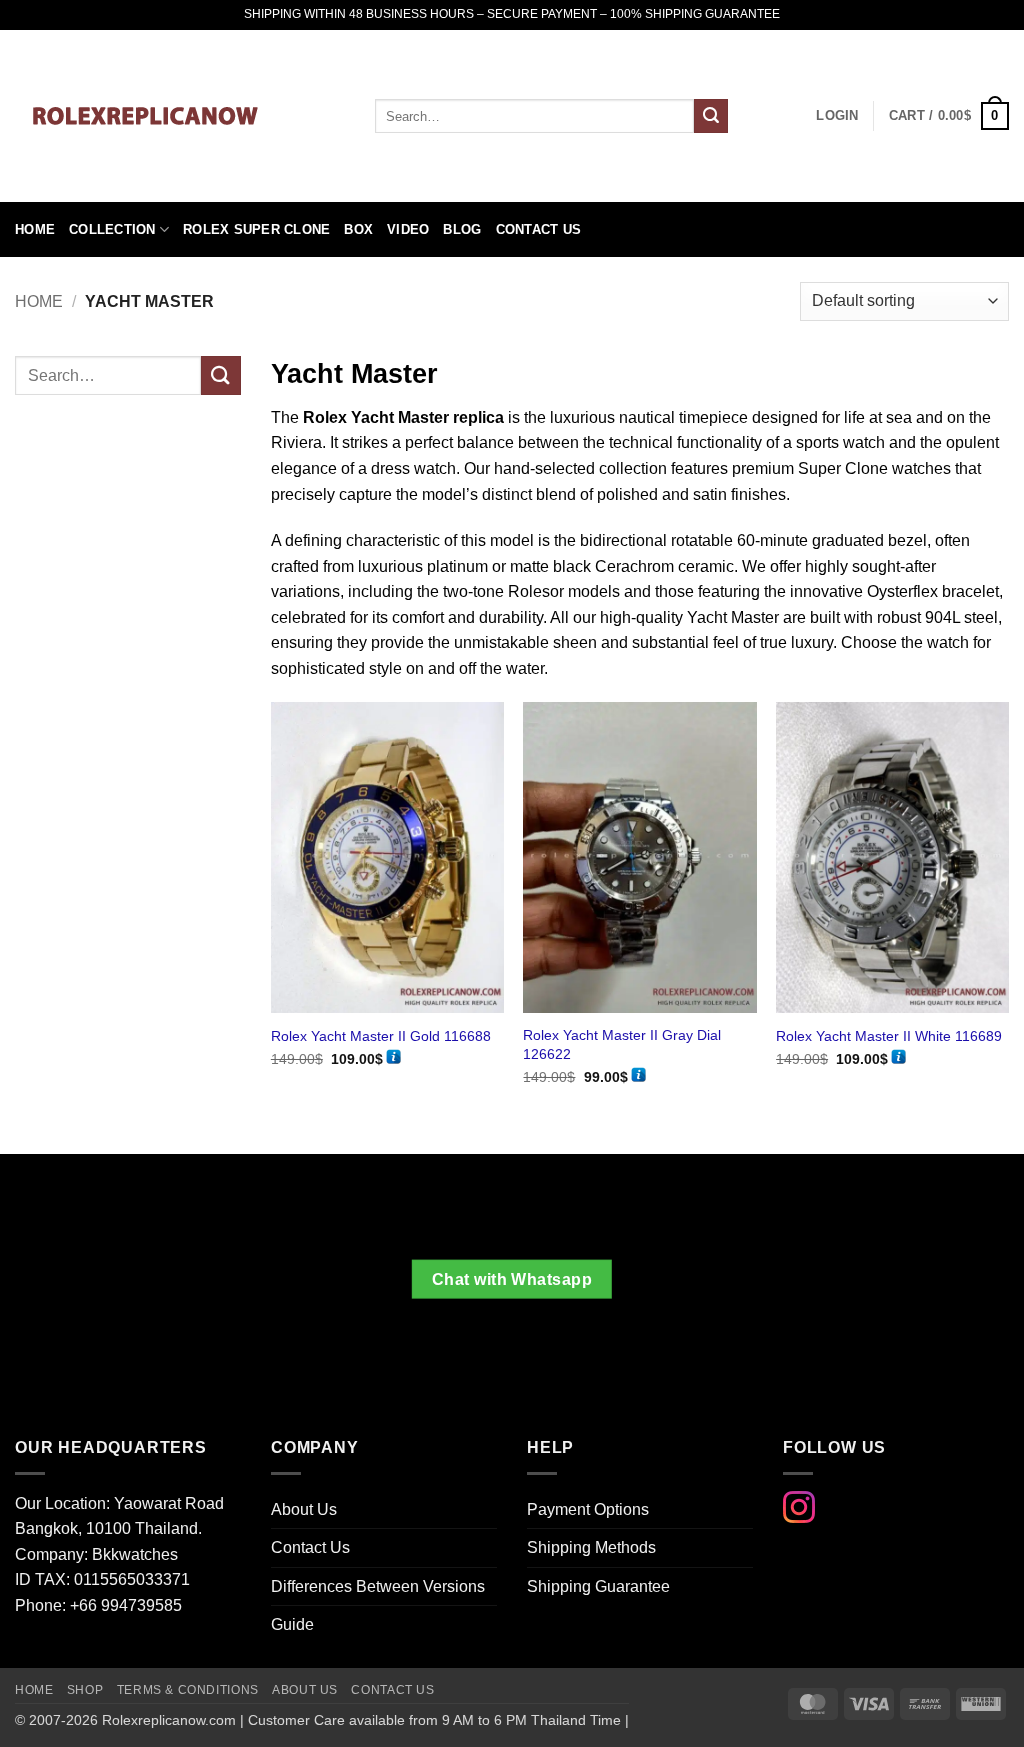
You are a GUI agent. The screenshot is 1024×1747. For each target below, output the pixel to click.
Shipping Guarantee (598, 1586)
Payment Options (588, 1509)
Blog (462, 229)
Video (408, 229)
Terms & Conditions (188, 1690)
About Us (304, 1509)
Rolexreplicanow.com (169, 1720)
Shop (85, 1690)
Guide (292, 1624)
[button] (949, 116)
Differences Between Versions (378, 1586)
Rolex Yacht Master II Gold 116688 (381, 1036)
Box (358, 229)
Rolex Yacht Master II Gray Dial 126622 (622, 1044)
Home (35, 229)
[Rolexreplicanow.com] (180, 116)
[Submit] (711, 116)
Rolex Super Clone (256, 229)
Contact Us (539, 229)
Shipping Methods (591, 1547)
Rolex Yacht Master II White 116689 (889, 1036)
